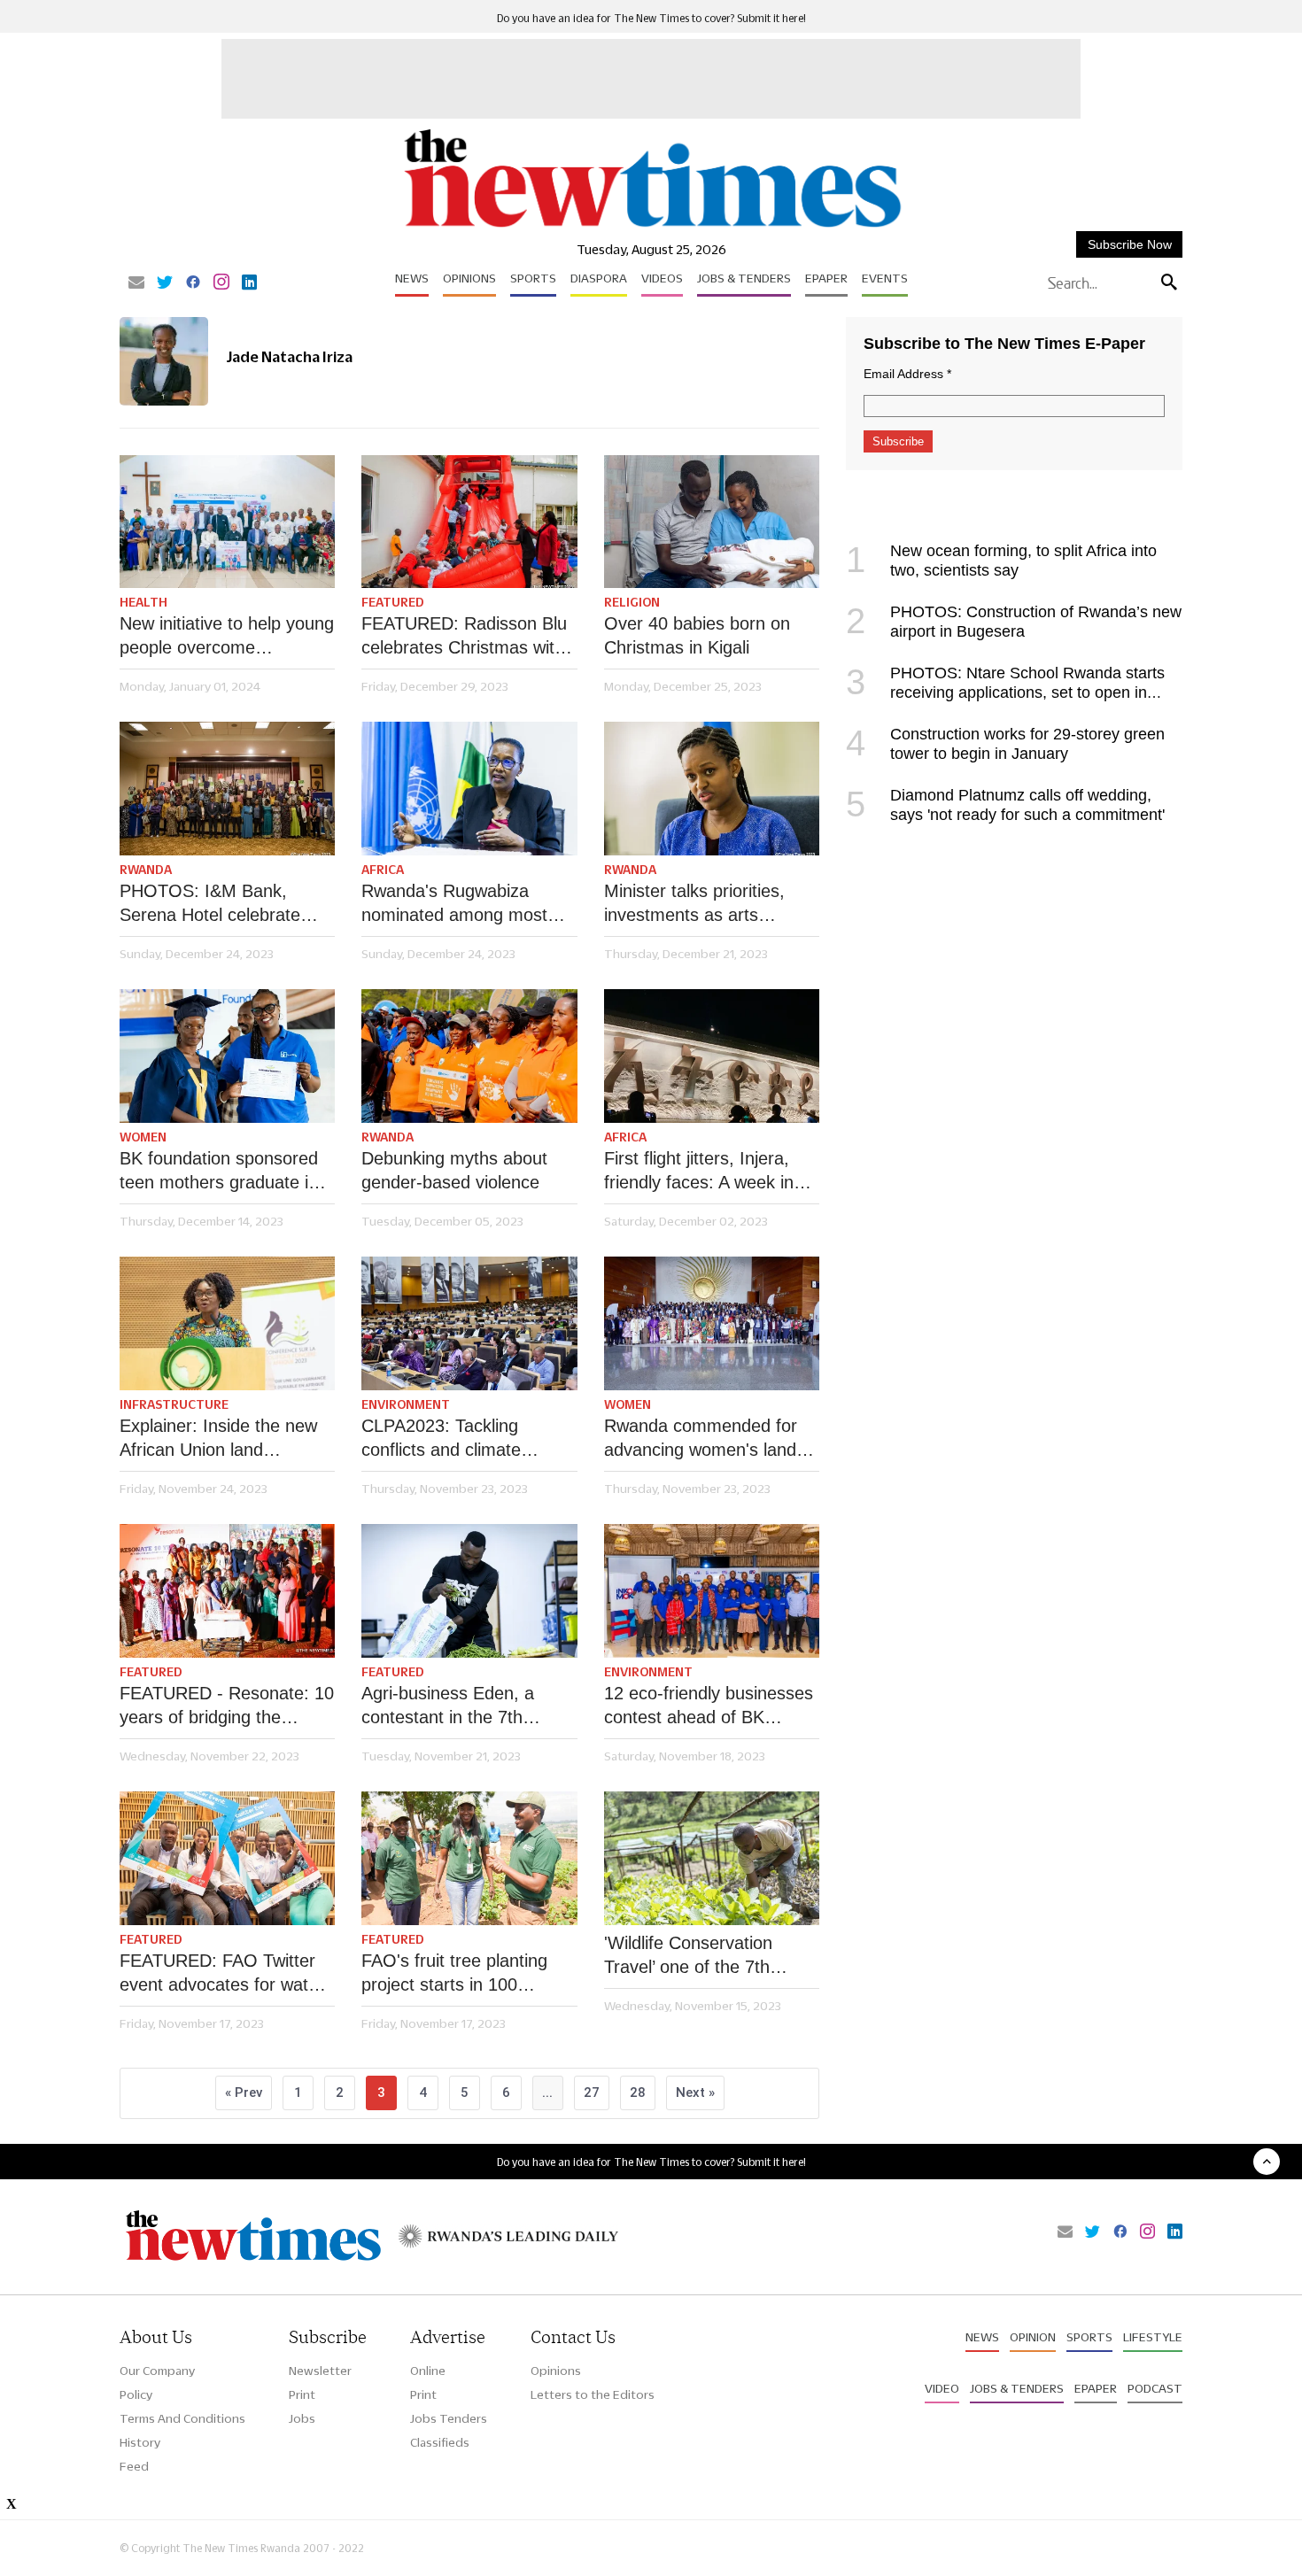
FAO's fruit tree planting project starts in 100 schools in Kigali (454, 1974)
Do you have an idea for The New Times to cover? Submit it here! (651, 18)
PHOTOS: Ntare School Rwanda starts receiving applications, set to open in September (1005, 692)
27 (592, 2093)
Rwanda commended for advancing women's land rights (701, 1439)
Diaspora (599, 278)
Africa (383, 870)
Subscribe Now (1130, 244)
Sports (533, 278)
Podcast (1155, 2388)
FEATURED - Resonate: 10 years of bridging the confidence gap (227, 1706)
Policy (136, 2394)
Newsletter (320, 2371)
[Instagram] (221, 283)
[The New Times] (651, 228)
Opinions (469, 278)
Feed (134, 2466)
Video (942, 2388)
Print (302, 2394)
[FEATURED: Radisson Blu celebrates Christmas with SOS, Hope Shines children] (469, 522)
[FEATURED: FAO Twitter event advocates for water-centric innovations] (227, 1858)
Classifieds (440, 2442)
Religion (632, 602)
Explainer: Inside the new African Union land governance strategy (218, 1439)
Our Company (157, 2371)
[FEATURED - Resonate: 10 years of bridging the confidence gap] (227, 1591)
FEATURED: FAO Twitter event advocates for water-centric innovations (225, 1974)
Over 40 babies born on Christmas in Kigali (697, 635)
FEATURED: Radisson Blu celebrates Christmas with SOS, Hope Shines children (469, 637)
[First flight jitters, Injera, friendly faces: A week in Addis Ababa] (712, 1056)
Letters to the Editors (593, 2394)
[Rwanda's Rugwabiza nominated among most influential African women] (469, 789)
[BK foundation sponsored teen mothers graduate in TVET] (227, 1056)
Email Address (907, 374)
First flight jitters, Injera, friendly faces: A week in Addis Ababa (699, 1172)
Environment (406, 1404)
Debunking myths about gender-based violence (454, 1170)
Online (428, 2371)
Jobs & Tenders (744, 278)
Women (143, 1137)
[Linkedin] (249, 283)
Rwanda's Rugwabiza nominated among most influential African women (459, 904)
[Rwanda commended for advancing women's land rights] (712, 1323)
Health (143, 602)
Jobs (302, 2418)
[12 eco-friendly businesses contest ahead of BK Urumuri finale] (712, 1591)
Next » (695, 2093)
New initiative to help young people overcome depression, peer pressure (227, 637)
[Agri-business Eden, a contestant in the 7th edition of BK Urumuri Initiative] (469, 1591)
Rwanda (146, 870)
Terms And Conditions (182, 2418)
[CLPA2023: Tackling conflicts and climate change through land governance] (469, 1323)
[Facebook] (193, 283)
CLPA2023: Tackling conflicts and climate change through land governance (442, 1439)
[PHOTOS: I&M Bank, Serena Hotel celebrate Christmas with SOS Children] (227, 789)
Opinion (1033, 2337)
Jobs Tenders (449, 2418)
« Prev (244, 2093)
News (412, 278)
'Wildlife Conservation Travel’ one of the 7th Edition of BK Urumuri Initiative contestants (689, 1956)
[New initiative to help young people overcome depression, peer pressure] (227, 522)
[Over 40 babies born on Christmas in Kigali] (712, 522)
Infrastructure (174, 1404)
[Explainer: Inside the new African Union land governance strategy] (227, 1323)
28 (638, 2093)
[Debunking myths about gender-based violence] (469, 1056)
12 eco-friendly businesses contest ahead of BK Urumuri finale (709, 1706)
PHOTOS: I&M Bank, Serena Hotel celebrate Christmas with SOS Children (210, 904)
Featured (393, 602)
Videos (662, 278)
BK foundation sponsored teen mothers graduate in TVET (219, 1172)
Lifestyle (1153, 2337)
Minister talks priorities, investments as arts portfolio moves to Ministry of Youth (708, 904)
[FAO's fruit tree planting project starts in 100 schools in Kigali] (469, 1858)
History (140, 2442)
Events (885, 278)
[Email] (136, 283)
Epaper (826, 278)
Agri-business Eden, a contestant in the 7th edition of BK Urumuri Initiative (448, 1706)
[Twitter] (165, 283)
